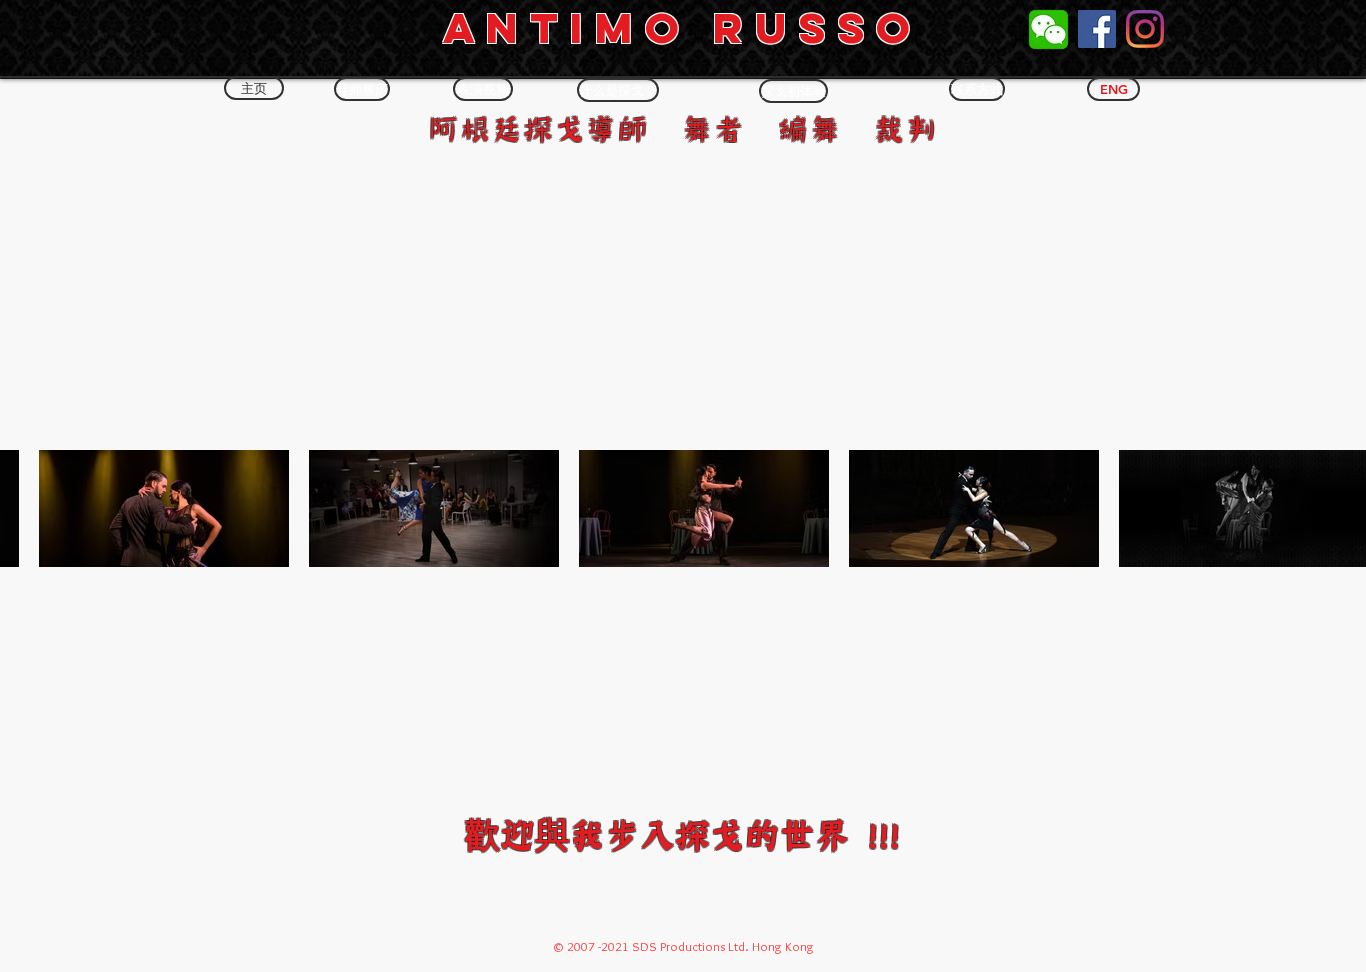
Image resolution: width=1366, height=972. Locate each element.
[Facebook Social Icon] (1097, 29)
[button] (254, 88)
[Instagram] (1145, 29)
